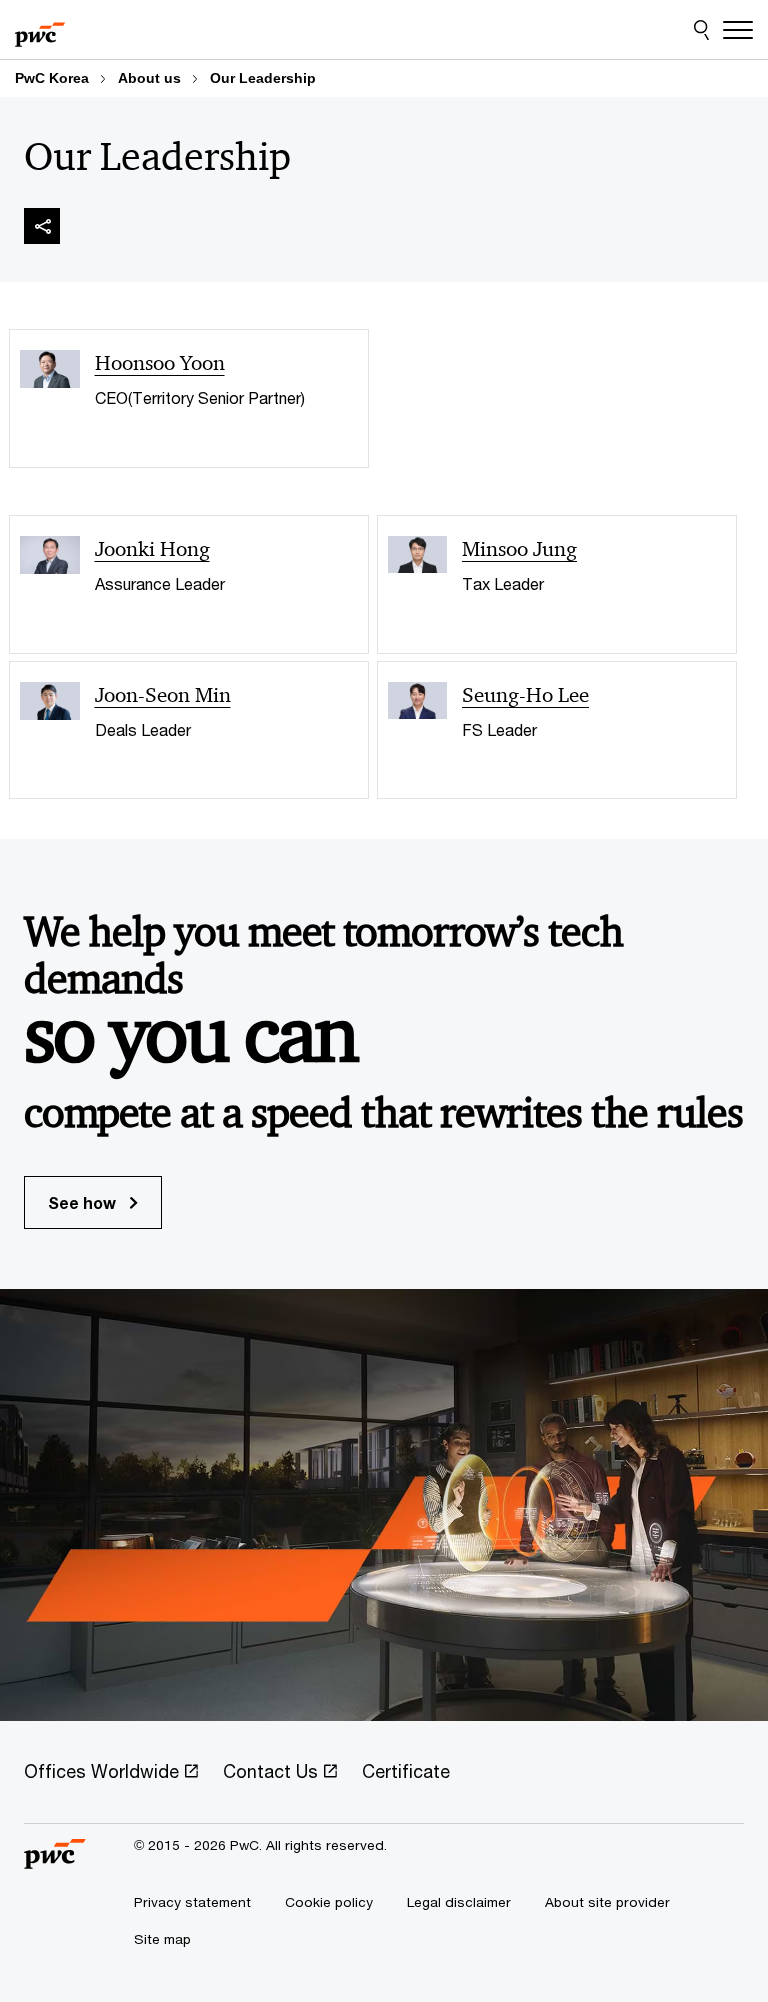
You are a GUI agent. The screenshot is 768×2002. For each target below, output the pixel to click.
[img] (42, 226)
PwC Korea (52, 78)
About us (149, 78)
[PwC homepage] (40, 30)
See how (84, 1202)
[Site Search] (701, 30)
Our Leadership (263, 78)
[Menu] (738, 30)
